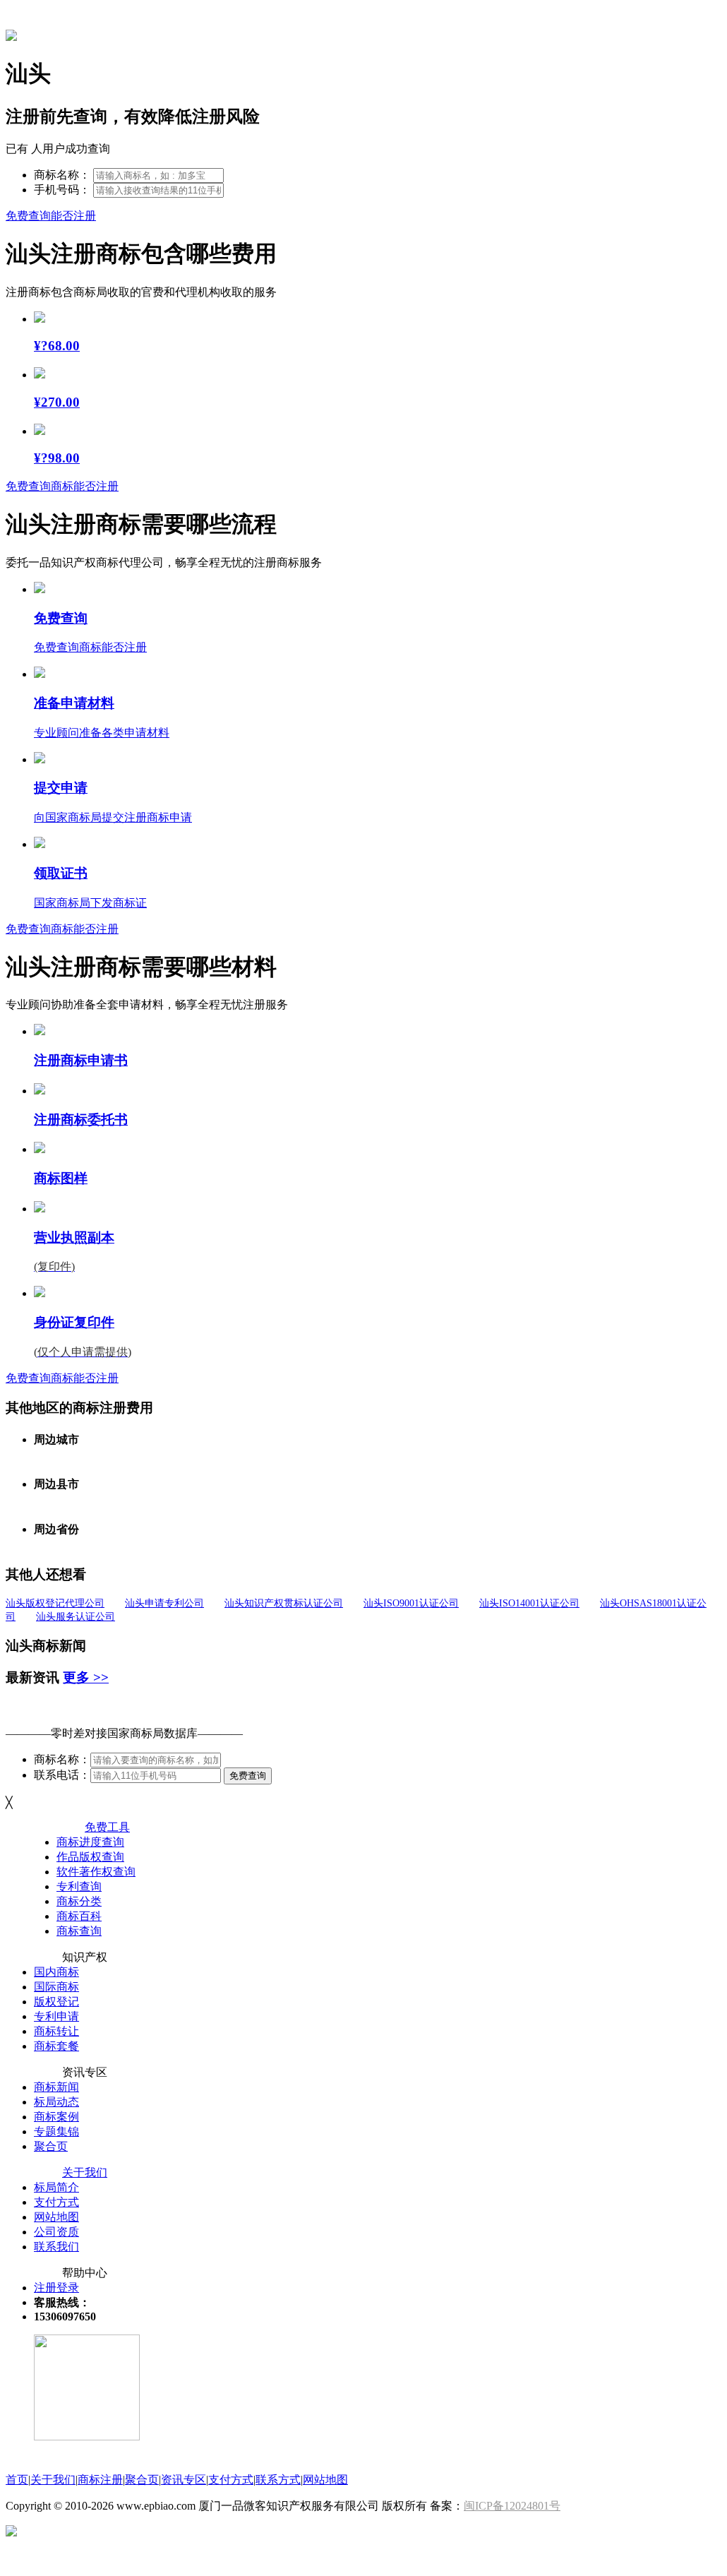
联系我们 (56, 2247)
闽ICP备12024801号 (512, 2506)
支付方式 (56, 2202)
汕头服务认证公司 (76, 1617)
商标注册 (100, 2480)
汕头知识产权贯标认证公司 (284, 1603)
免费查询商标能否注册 (62, 486)
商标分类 (79, 1901)
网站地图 (56, 2217)
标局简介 (56, 2187)
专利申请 (56, 2016)
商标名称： (62, 175)
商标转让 (56, 2031)
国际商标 (56, 1987)
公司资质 (56, 2232)
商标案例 (56, 2117)
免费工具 (107, 1827)
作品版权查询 (90, 1857)
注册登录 (56, 2288)
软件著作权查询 (96, 1872)
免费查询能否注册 (51, 216)
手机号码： (62, 190)
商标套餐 (56, 2046)
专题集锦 (56, 2131)
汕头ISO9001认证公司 (411, 1603)
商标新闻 (56, 2087)
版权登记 (56, 2002)
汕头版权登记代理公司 (55, 1603)
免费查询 (248, 1776)
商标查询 (79, 1931)
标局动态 (56, 2102)
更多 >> (86, 1677)
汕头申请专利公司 (164, 1603)
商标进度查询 (90, 1842)
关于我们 (85, 2172)
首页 (17, 2480)
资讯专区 (184, 2480)
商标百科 (79, 1916)
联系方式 (278, 2480)
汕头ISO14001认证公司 (529, 1603)
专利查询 (79, 1886)
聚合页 (51, 2146)
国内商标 (56, 1972)
